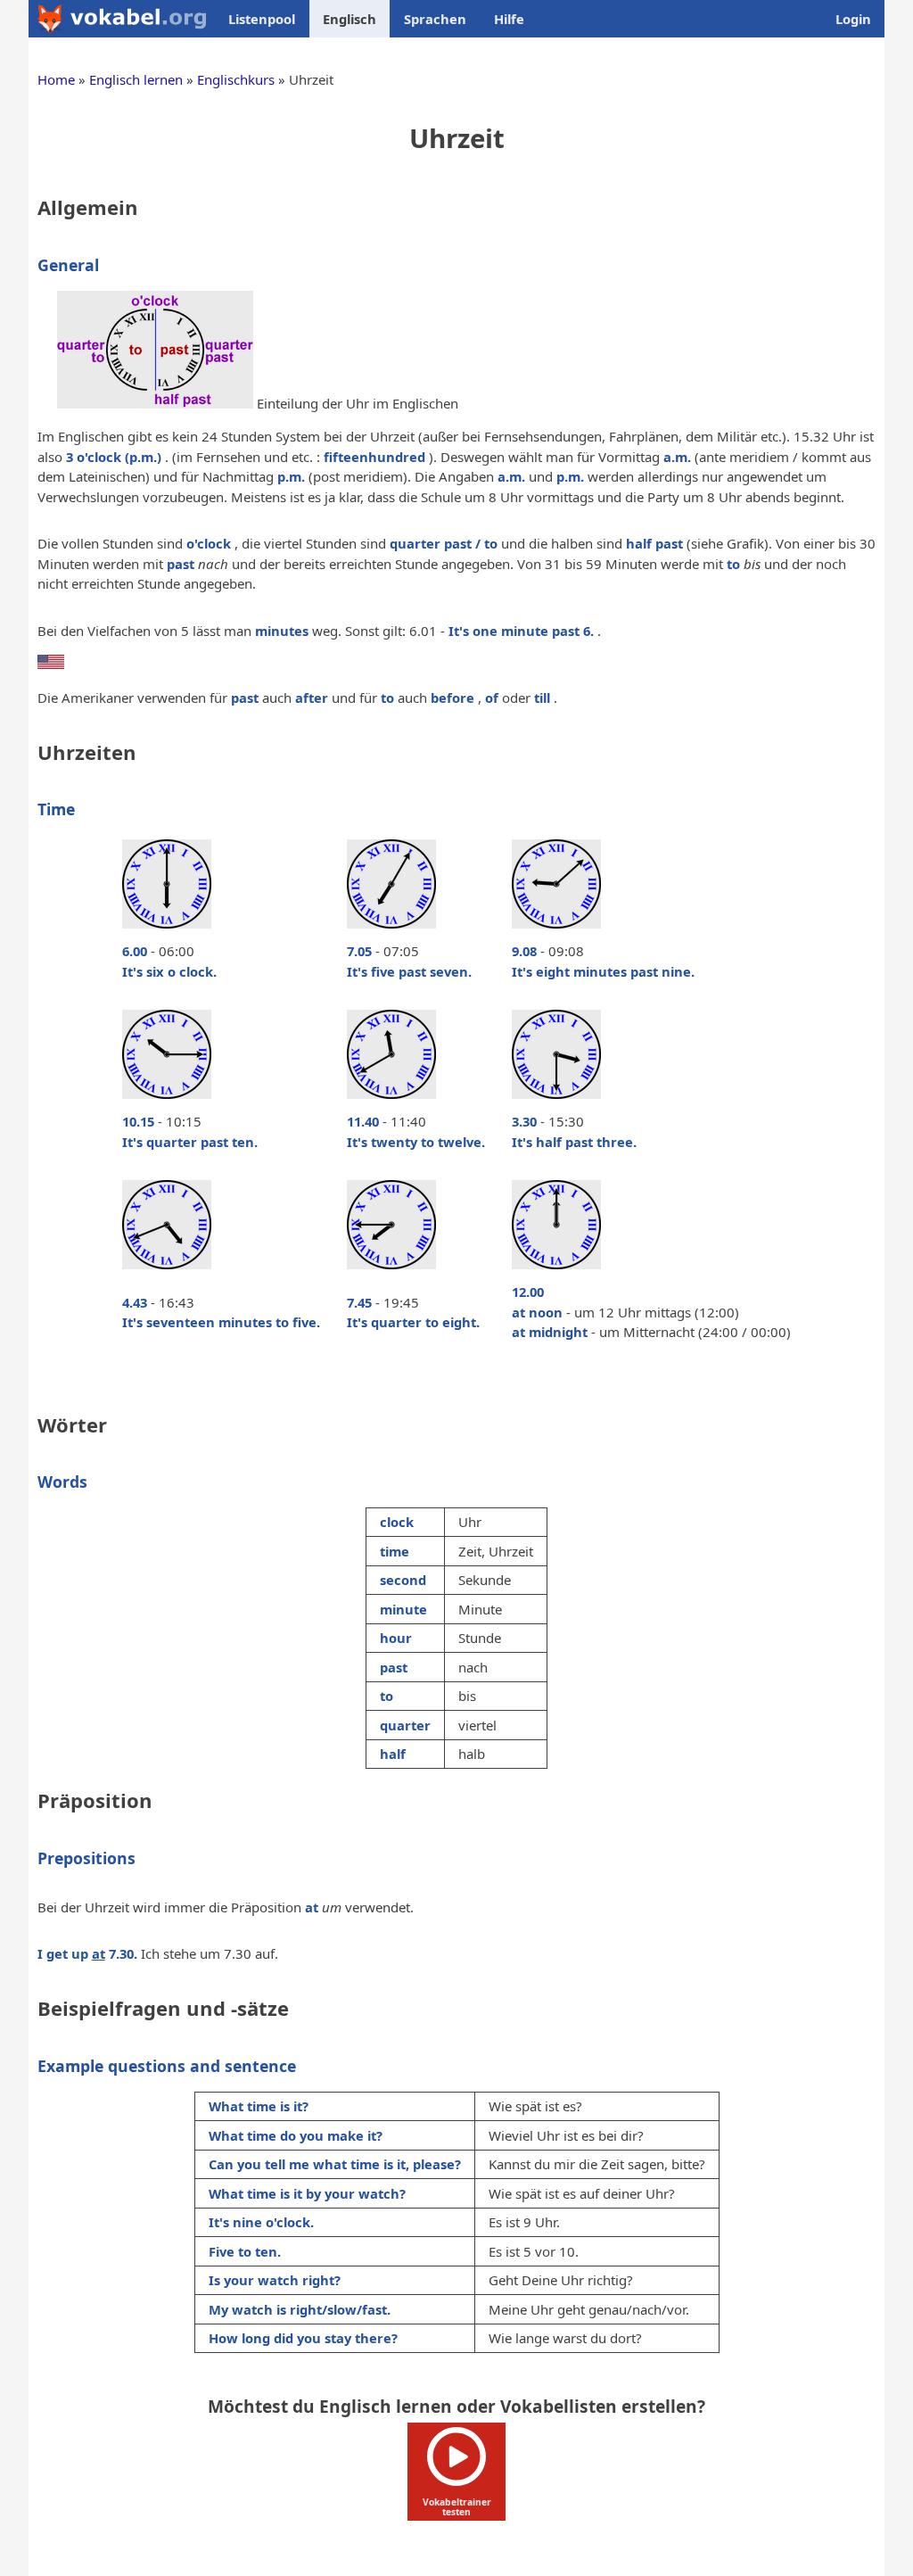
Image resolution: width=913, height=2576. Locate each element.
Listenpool (262, 19)
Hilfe (509, 19)
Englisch (350, 19)
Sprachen (435, 19)
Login (853, 19)
